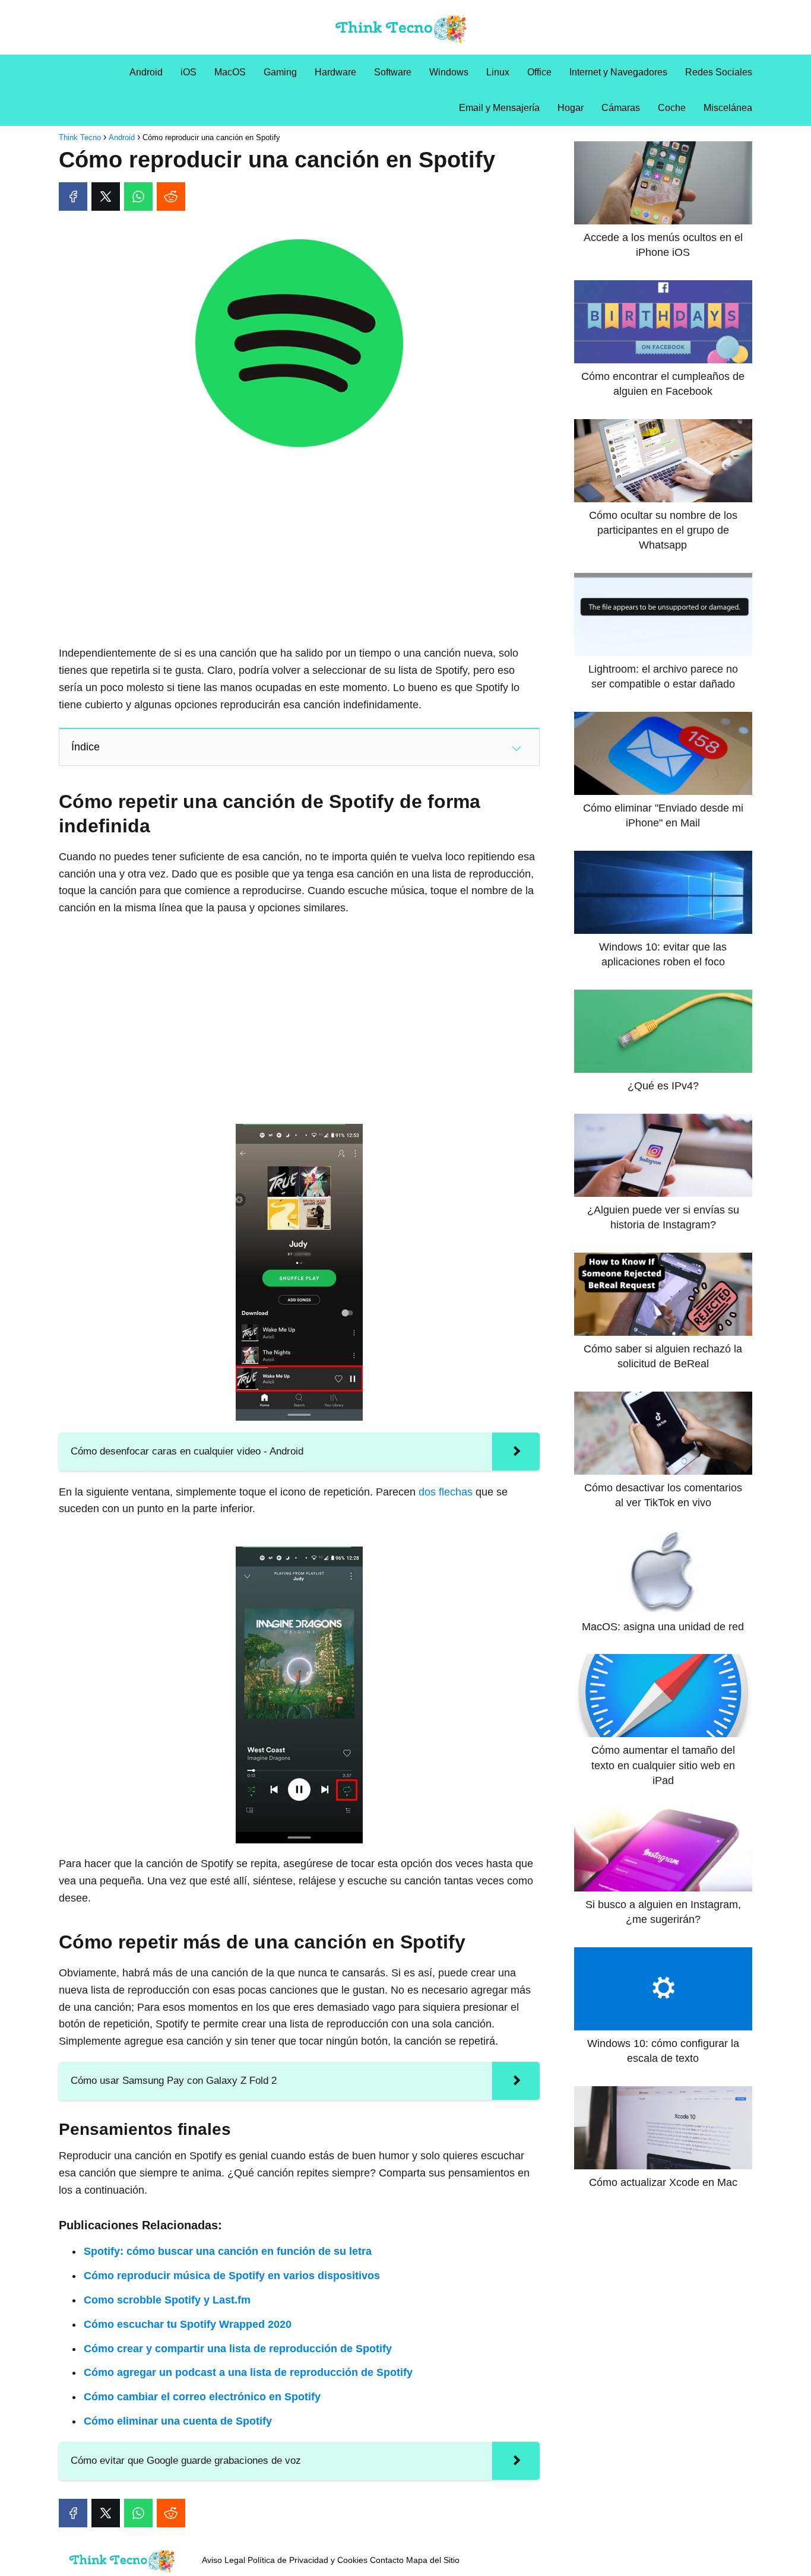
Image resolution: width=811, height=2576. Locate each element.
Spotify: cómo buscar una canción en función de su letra (228, 2251)
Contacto (387, 2560)
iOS (189, 72)
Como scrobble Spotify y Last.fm (167, 2300)
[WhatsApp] (138, 197)
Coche (672, 108)
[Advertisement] (299, 550)
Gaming (280, 72)
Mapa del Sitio (433, 2560)
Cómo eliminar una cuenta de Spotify (178, 2421)
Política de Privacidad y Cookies (308, 2560)
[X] (106, 197)
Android (146, 72)
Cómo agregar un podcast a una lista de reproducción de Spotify (248, 2372)
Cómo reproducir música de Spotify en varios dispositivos (232, 2276)
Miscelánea (728, 108)
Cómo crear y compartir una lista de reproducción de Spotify (238, 2349)
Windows (449, 72)
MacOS (230, 72)
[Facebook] (73, 197)
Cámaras (621, 108)
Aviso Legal (224, 2560)
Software (393, 72)
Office (539, 72)
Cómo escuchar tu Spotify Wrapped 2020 (188, 2324)
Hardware (335, 72)
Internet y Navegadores (618, 72)
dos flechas (446, 1492)
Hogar (571, 108)
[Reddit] (171, 197)
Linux (498, 72)
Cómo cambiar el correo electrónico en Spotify (202, 2397)
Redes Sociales (719, 72)
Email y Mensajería (499, 108)
